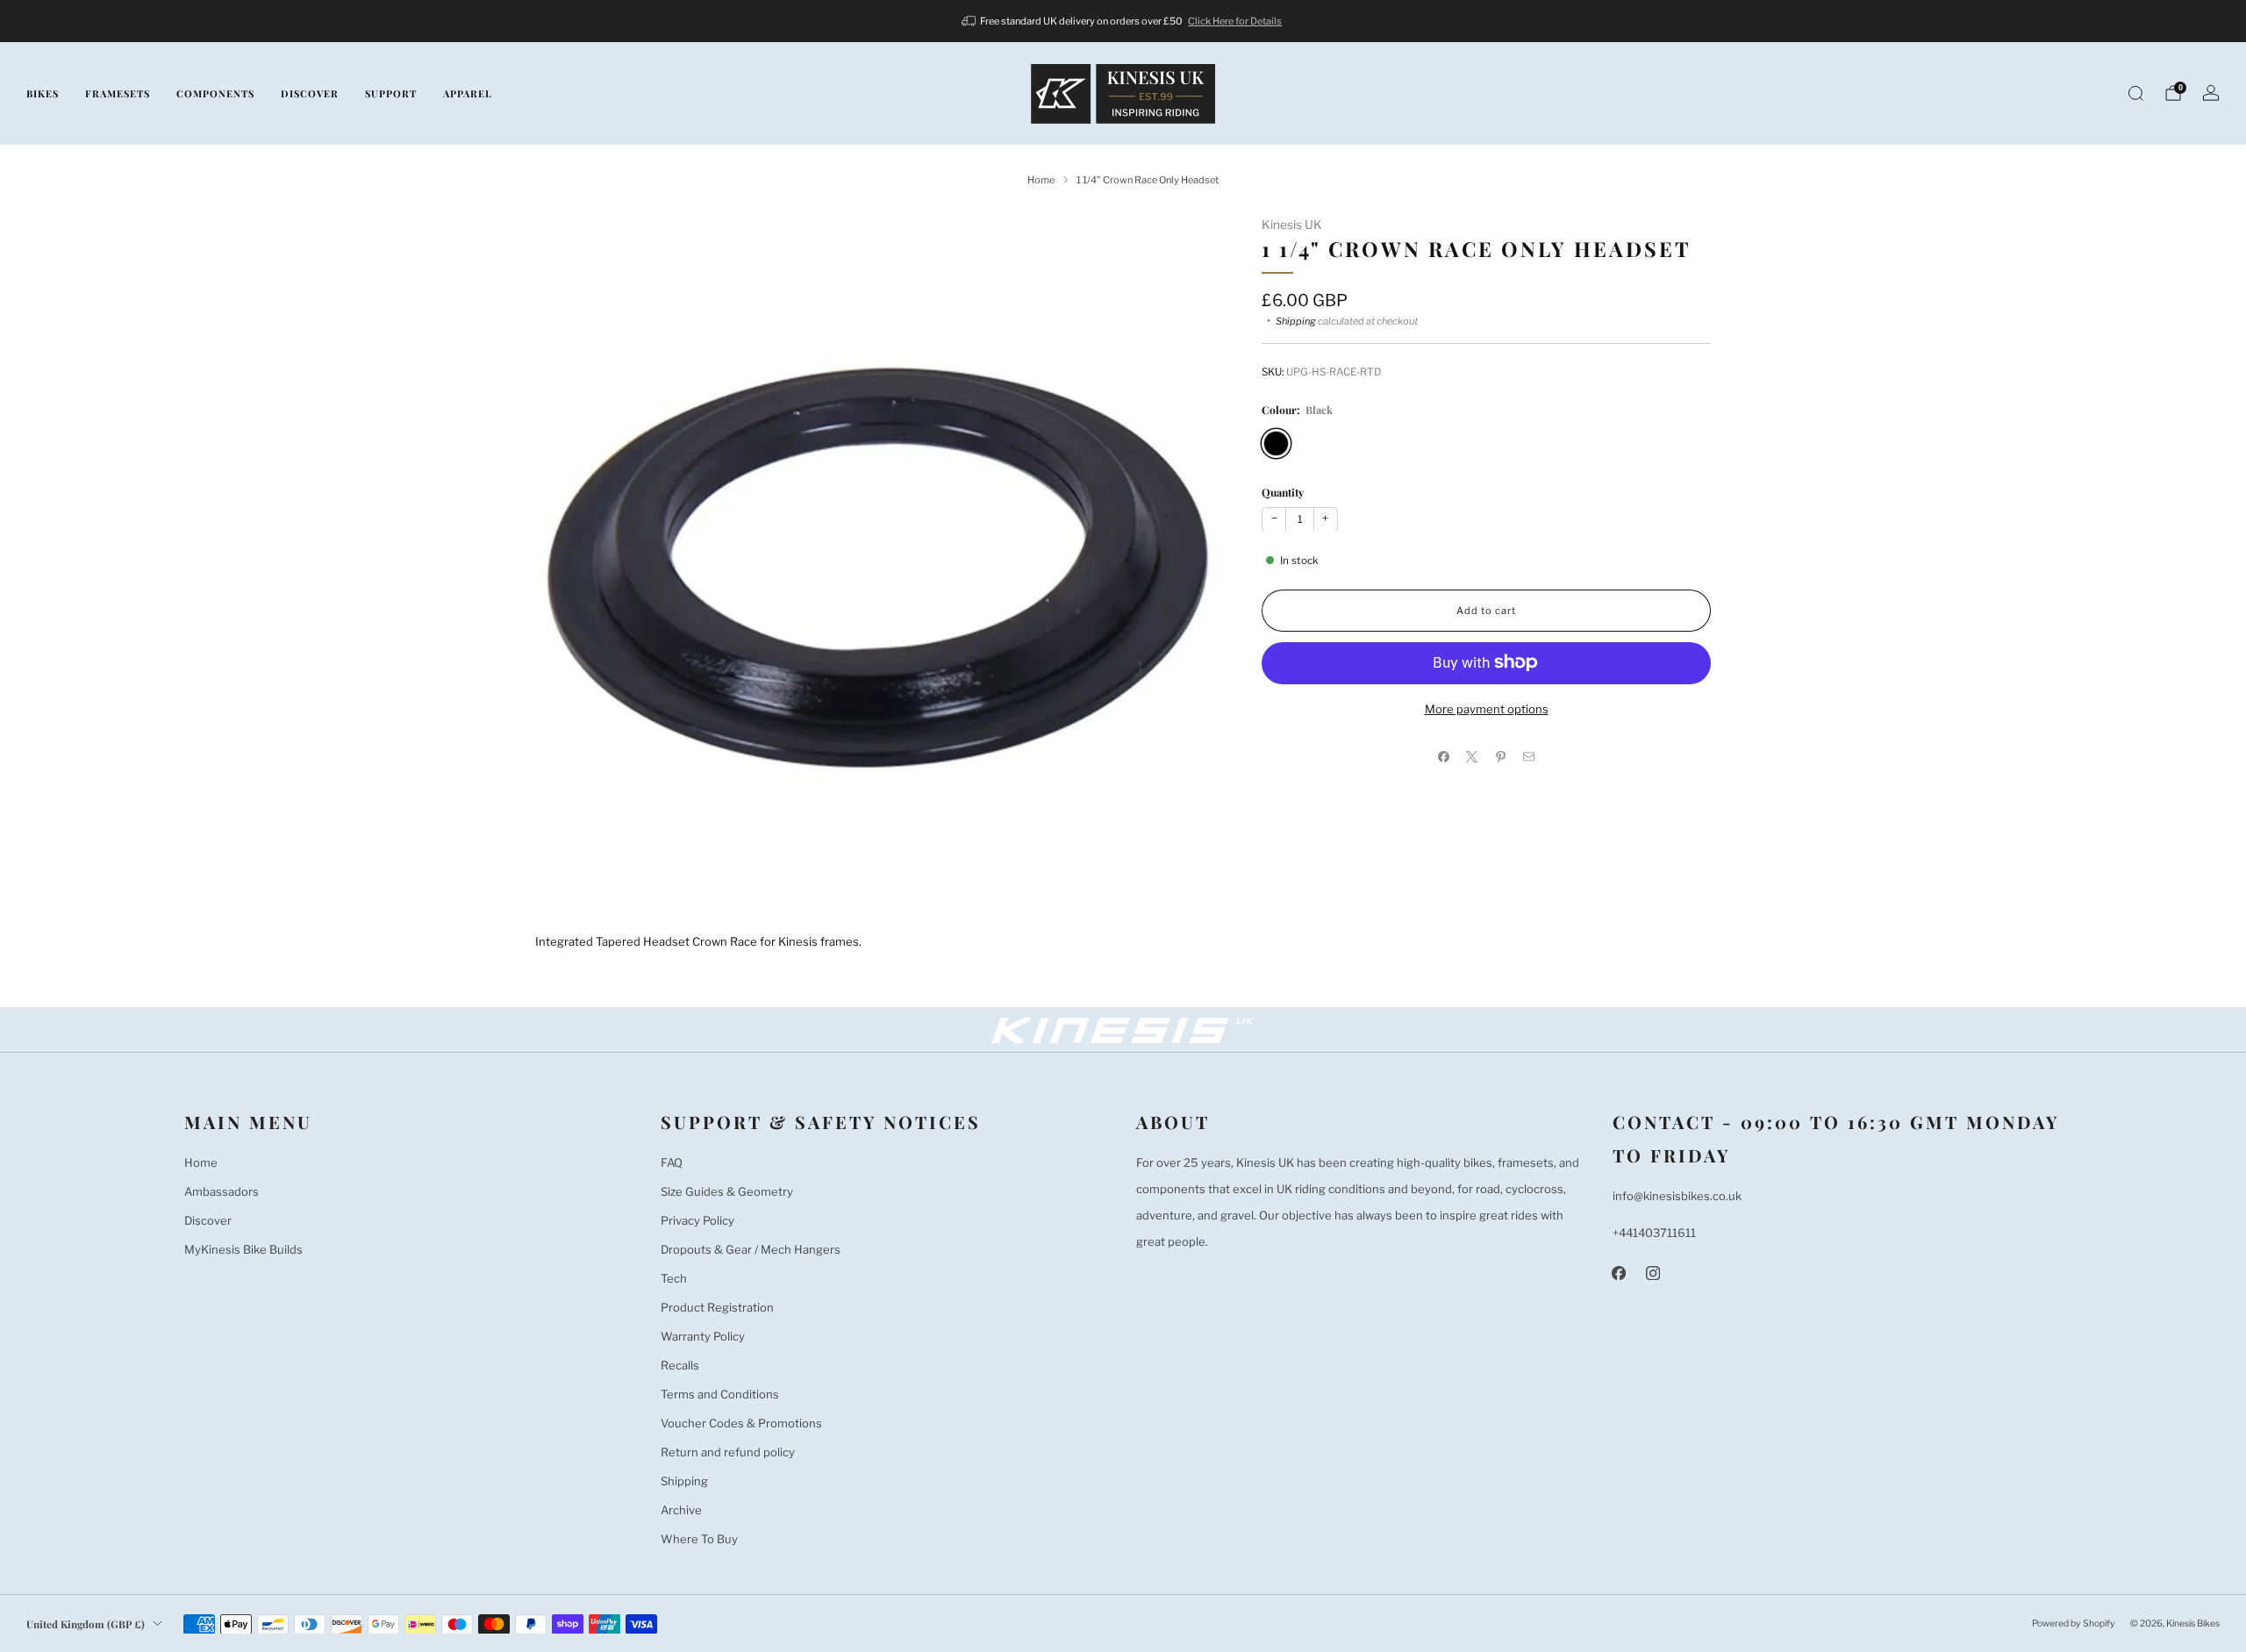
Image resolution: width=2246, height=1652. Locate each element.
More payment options (1487, 708)
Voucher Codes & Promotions (741, 1423)
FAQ (672, 1162)
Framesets (118, 93)
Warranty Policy (703, 1336)
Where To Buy (699, 1539)
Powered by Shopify (2074, 1623)
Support (391, 93)
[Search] (2135, 93)
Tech (674, 1278)
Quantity (1283, 491)
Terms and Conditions (720, 1394)
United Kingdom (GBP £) (86, 1624)
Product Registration (717, 1307)
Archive (681, 1510)
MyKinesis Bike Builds (243, 1249)
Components (215, 93)
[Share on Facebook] (1444, 756)
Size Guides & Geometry (727, 1191)
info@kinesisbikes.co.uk (1677, 1196)
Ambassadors (222, 1191)
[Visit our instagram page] (1653, 1273)
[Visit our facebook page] (1619, 1273)
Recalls (680, 1365)
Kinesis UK (1292, 225)
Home (201, 1162)
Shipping (1296, 320)
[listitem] (1123, 21)
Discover (310, 93)
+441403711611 (1654, 1233)
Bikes (43, 93)
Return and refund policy (728, 1452)
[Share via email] (1529, 756)
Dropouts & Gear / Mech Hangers (751, 1249)
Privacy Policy (697, 1220)
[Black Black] (1276, 443)
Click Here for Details (1235, 21)
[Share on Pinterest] (1501, 756)
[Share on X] (1472, 756)
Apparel (468, 93)
